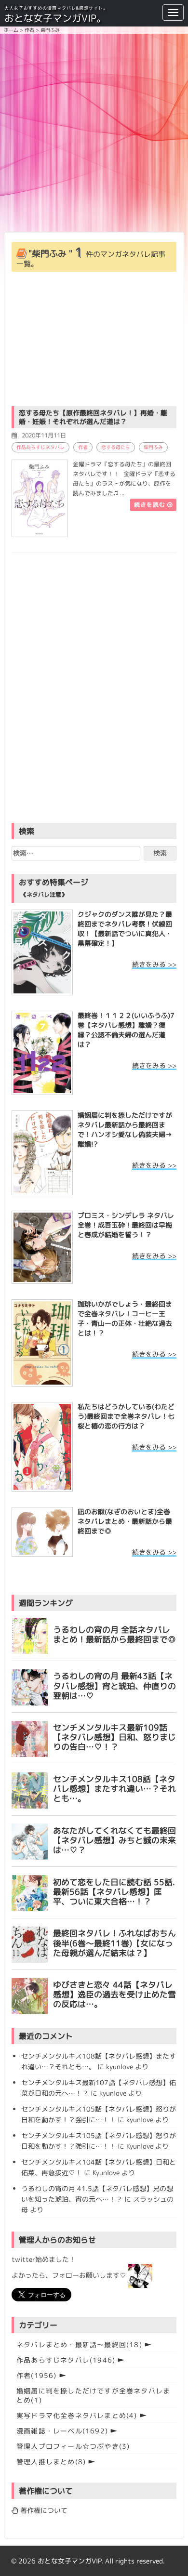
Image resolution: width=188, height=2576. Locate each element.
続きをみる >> (154, 964)
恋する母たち (116, 447)
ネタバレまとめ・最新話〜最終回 (79, 2345)
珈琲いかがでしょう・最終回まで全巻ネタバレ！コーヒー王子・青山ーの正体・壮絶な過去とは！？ (125, 1318)
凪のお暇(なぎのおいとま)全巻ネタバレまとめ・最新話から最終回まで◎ (125, 1521)
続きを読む (151, 505)
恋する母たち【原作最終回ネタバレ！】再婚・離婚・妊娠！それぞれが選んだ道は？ (93, 417)
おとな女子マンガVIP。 (55, 18)
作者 (83, 447)
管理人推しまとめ (51, 2462)
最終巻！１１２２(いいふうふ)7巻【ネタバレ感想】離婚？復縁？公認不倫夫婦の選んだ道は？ (126, 1030)
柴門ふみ (153, 447)
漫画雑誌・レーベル (62, 2431)
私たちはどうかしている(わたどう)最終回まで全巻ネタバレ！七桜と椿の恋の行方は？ (126, 1416)
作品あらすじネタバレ (40, 447)
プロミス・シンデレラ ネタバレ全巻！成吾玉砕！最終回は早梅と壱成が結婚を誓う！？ (126, 1225)
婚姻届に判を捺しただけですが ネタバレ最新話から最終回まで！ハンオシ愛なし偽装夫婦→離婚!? (125, 1129)
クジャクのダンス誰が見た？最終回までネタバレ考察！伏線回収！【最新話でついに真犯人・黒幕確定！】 (125, 929)
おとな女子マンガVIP (69, 2561)
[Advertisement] (94, 132)
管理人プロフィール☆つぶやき (73, 2446)
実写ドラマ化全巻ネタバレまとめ (77, 2415)
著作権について (43, 2510)
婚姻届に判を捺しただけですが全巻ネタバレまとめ (93, 2395)
